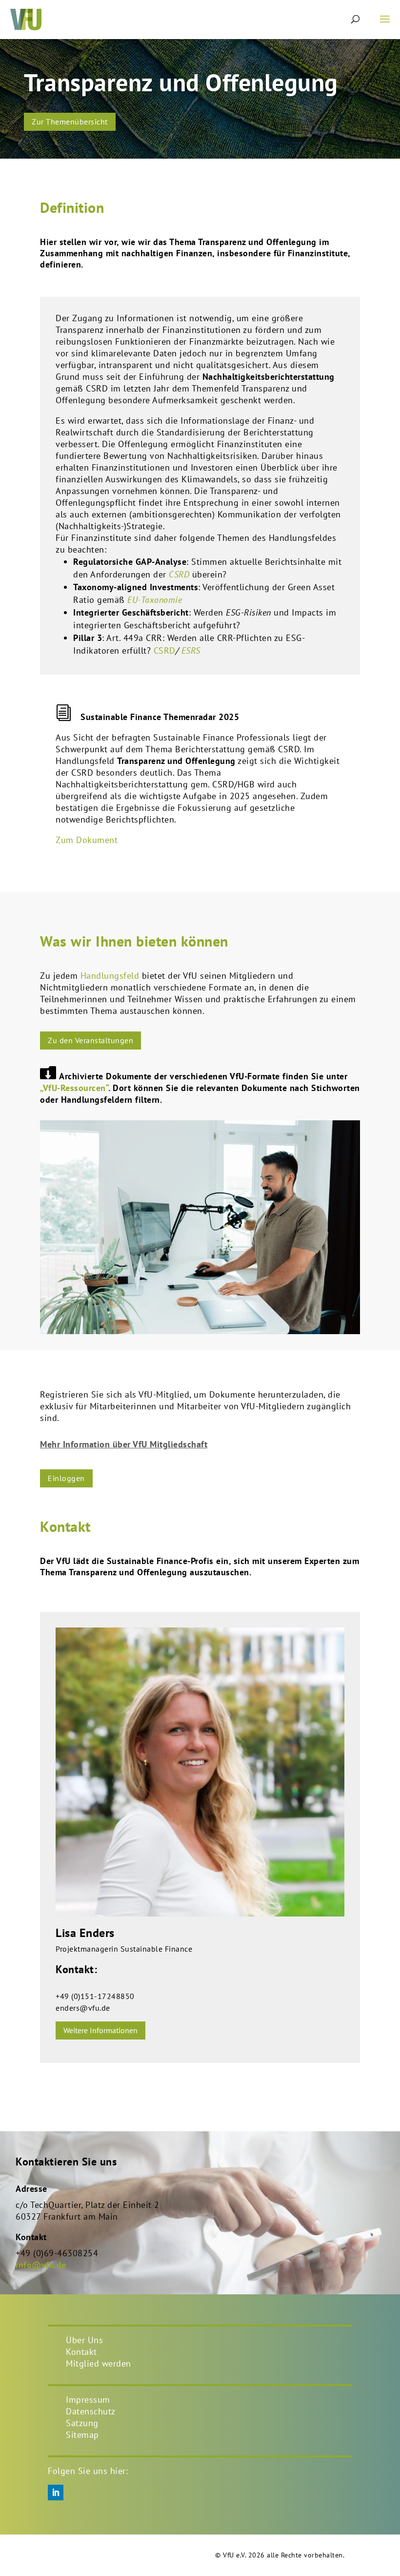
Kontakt (81, 2352)
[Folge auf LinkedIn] (56, 2493)
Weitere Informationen (100, 2030)
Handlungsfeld (110, 976)
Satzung (82, 2423)
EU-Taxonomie (155, 600)
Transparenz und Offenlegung (181, 82)
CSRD (165, 650)
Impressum (88, 2400)
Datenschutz (91, 2411)
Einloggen (66, 1478)
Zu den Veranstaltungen (90, 1040)
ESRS (191, 650)
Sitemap (82, 2435)
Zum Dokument (87, 840)
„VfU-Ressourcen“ (74, 1088)
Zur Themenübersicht (70, 122)
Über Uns (84, 2340)
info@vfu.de (41, 2265)
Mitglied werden (99, 2363)
